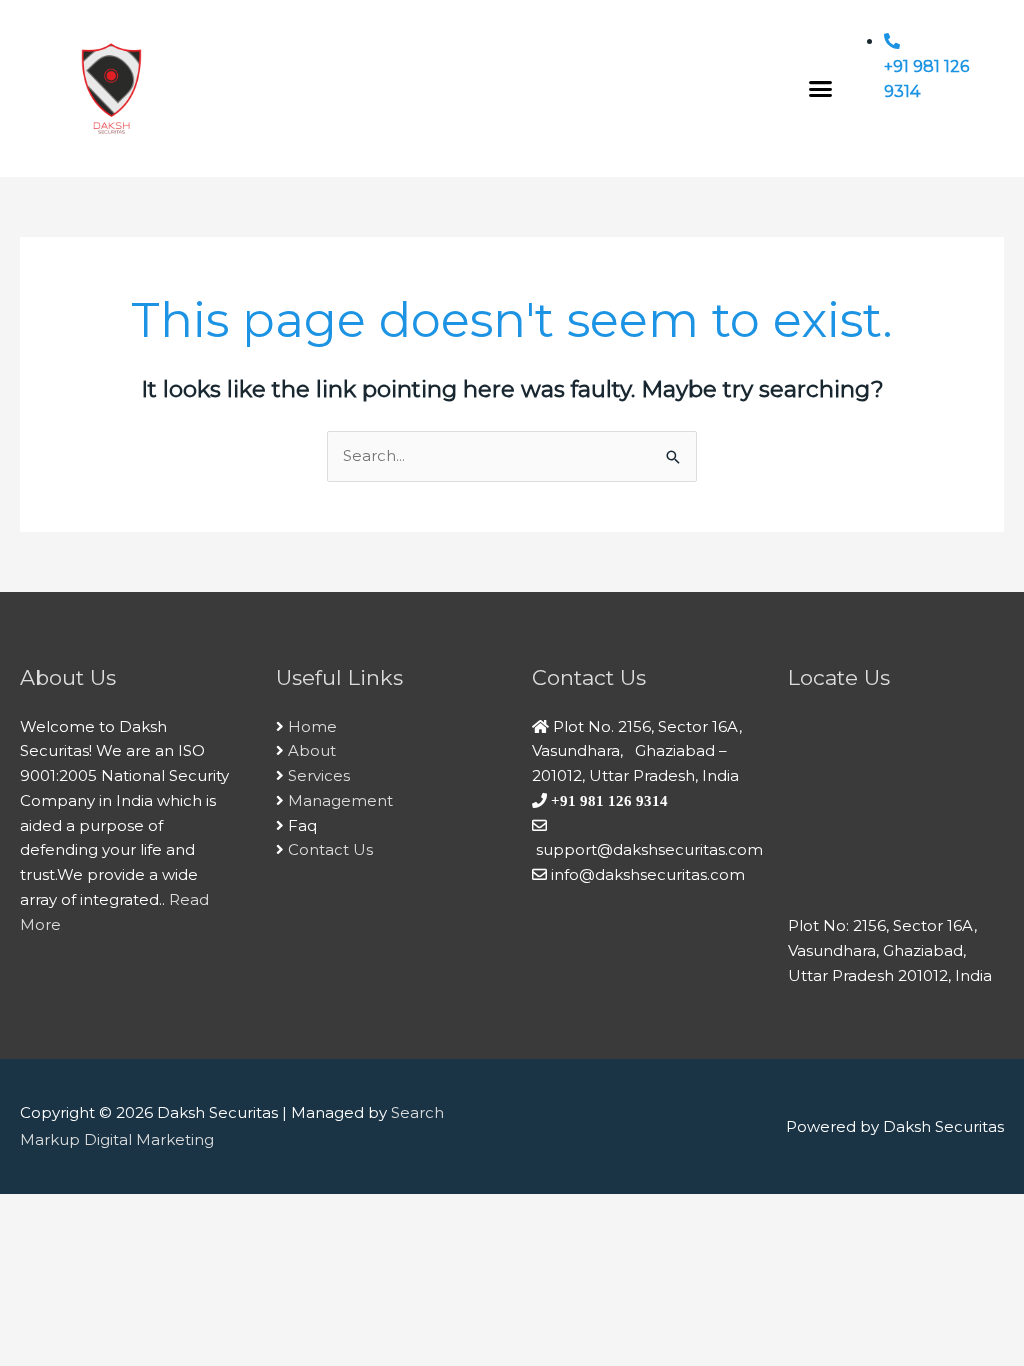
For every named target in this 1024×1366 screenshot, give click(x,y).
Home (312, 726)
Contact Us (330, 849)
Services (319, 775)
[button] (821, 89)
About (312, 750)
